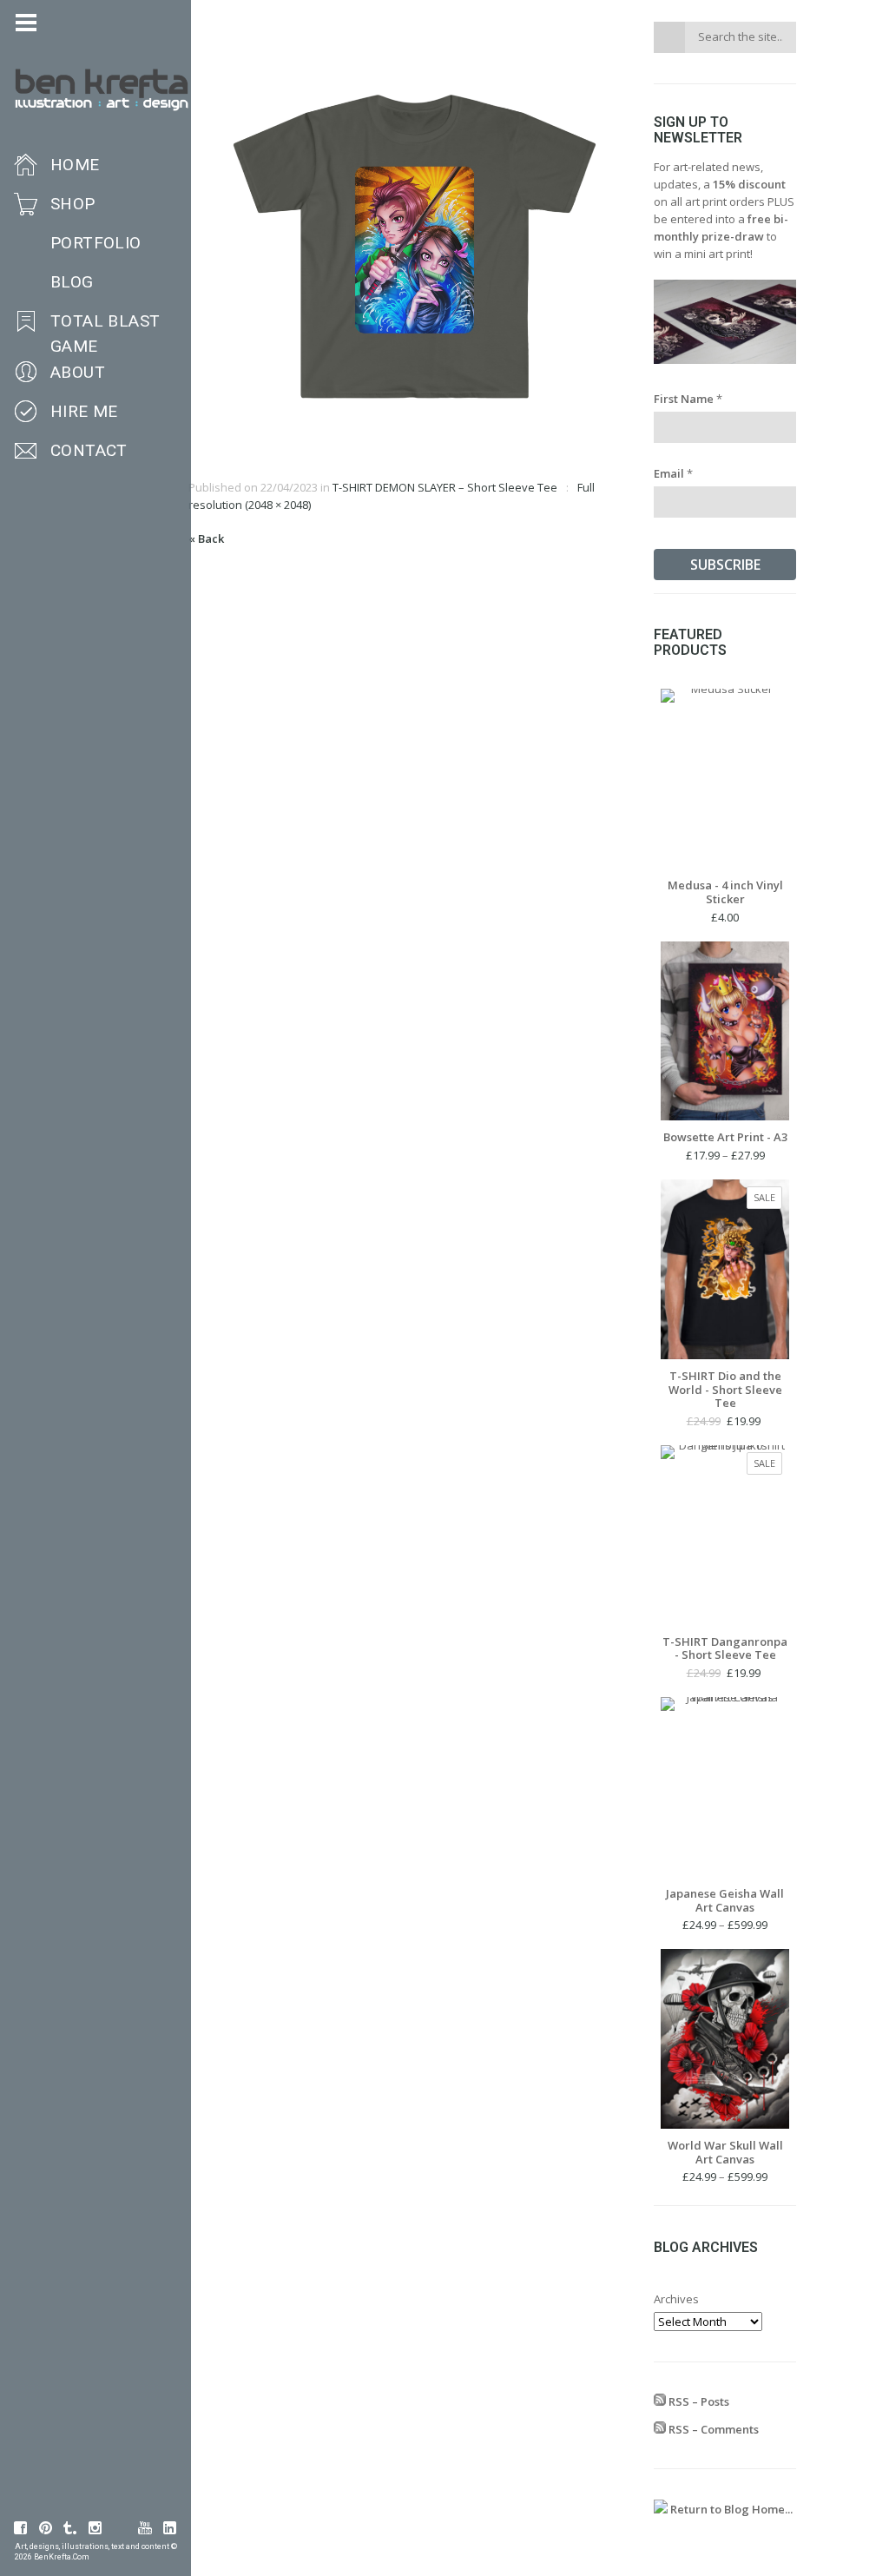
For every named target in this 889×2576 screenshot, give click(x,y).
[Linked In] (170, 2528)
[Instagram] (95, 2528)
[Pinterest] (46, 2528)
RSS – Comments (712, 2429)
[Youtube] (145, 2528)
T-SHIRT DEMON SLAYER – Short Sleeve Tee (445, 487)
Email (673, 473)
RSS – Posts (698, 2401)
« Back (206, 538)
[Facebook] (21, 2528)
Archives (676, 2299)
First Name (688, 399)
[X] (121, 2528)
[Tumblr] (70, 2528)
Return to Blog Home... (730, 2509)
